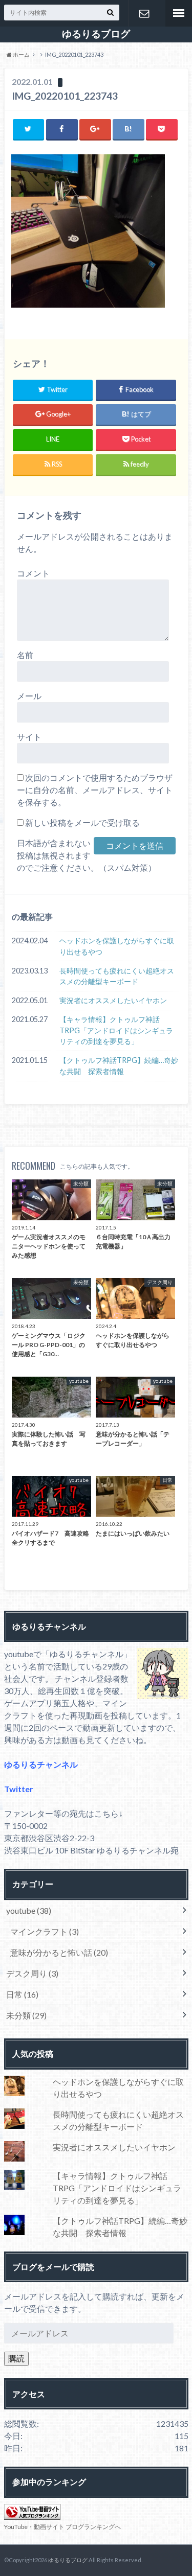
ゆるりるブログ (96, 34)
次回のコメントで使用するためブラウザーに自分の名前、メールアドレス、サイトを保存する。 (95, 790)
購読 (16, 2358)
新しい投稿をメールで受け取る (82, 822)
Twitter (19, 1789)
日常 (22, 1994)
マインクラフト (45, 1931)
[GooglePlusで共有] (95, 129)
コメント (33, 573)
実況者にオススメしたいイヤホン (113, 1000)
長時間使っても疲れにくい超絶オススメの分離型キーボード (117, 976)
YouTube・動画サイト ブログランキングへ (62, 2527)
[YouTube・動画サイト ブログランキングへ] (32, 2513)
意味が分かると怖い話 (59, 1952)
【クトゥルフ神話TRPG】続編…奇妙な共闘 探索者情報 (119, 1066)
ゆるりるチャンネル (41, 1764)
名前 (25, 655)
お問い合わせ (144, 13)
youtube (29, 1910)
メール (29, 696)
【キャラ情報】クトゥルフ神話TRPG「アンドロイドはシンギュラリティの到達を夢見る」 (116, 1030)
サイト (29, 737)
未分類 (26, 2015)
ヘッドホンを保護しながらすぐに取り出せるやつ (117, 946)
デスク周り (32, 1973)
